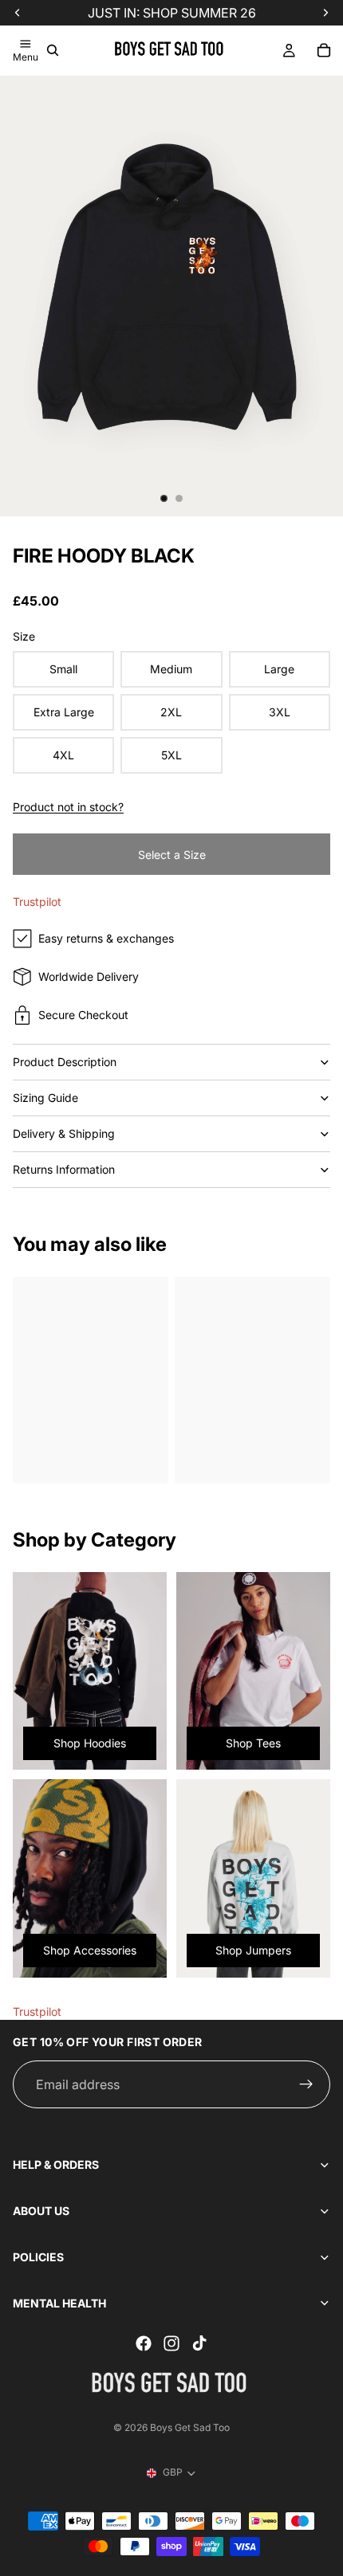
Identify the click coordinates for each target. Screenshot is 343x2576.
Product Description (65, 1062)
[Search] (53, 50)
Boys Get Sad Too (190, 2427)
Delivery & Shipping (64, 1133)
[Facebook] (144, 2343)
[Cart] (324, 50)
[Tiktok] (199, 2343)
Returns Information (64, 1169)
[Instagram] (171, 2343)
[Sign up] (306, 2084)
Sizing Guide (45, 1098)
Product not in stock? (68, 807)
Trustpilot (37, 902)
